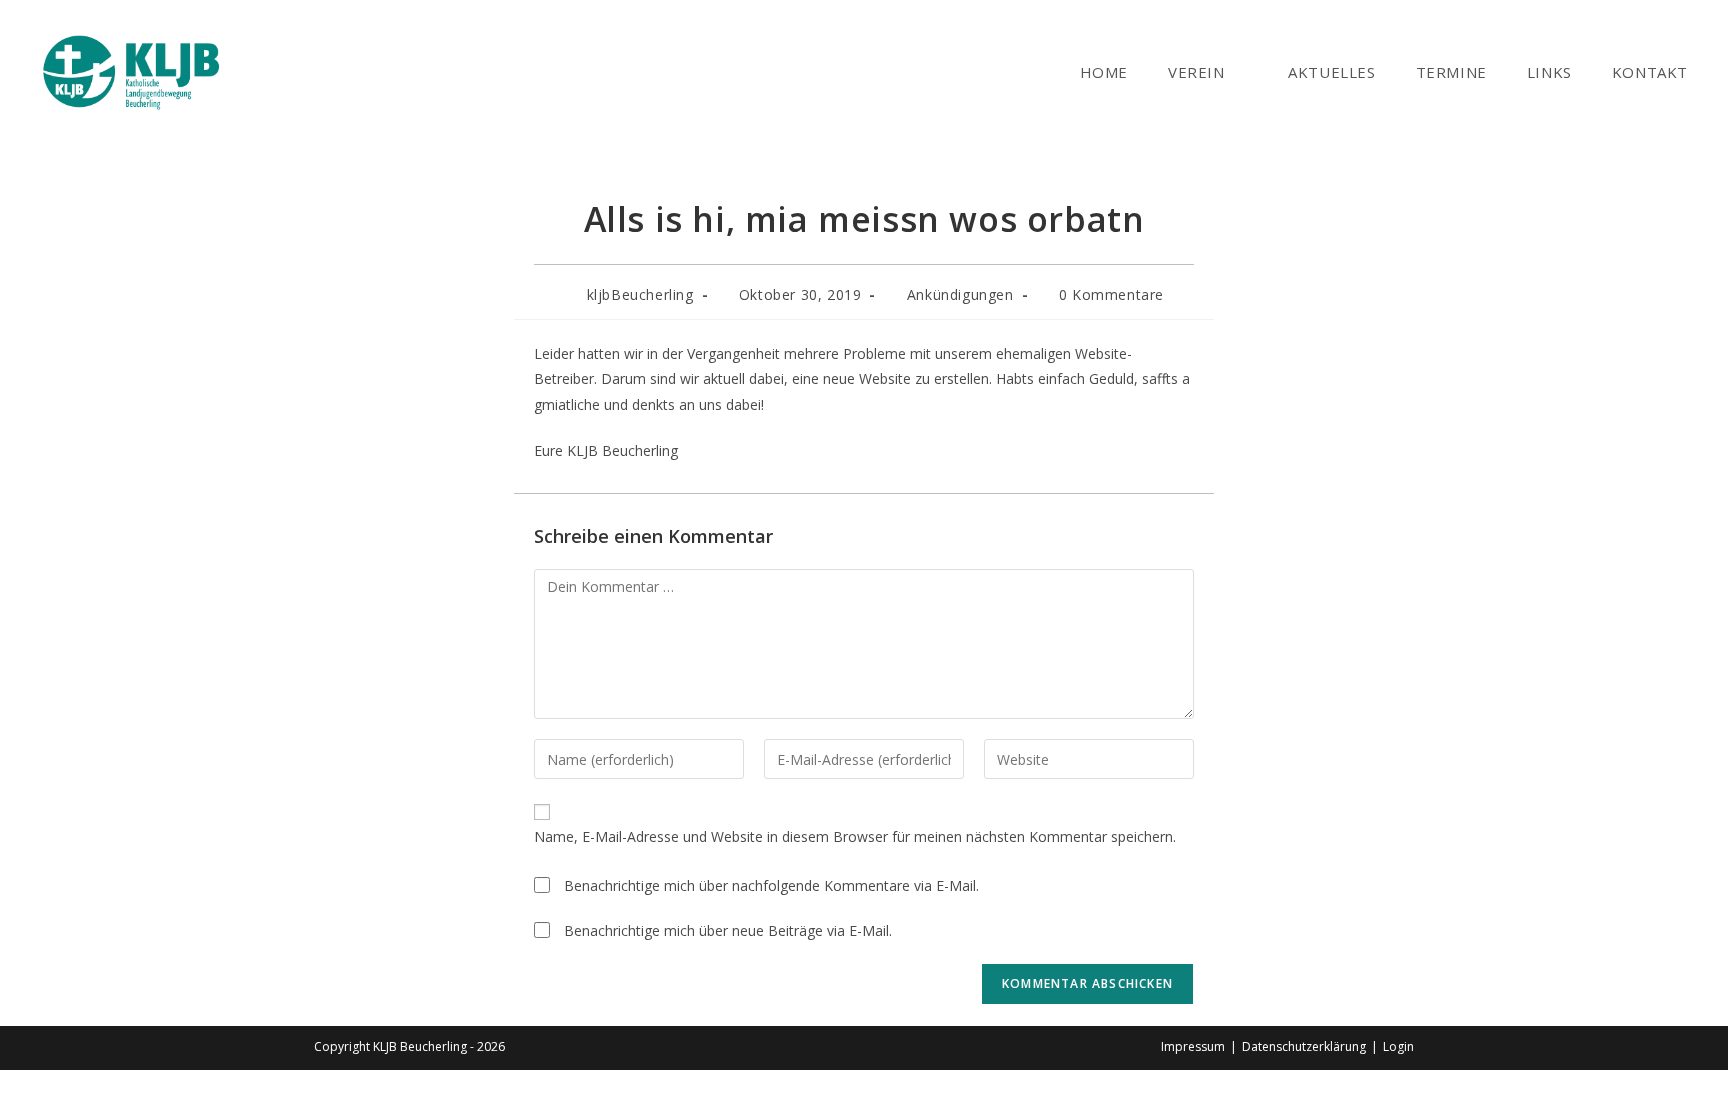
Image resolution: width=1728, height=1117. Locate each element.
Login (1398, 1046)
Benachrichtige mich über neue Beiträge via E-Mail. (728, 930)
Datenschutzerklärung (1304, 1046)
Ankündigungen (960, 294)
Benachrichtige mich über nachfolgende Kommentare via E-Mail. (771, 885)
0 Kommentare (1111, 294)
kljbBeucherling (640, 294)
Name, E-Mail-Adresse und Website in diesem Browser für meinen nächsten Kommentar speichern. (855, 836)
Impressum (1193, 1046)
